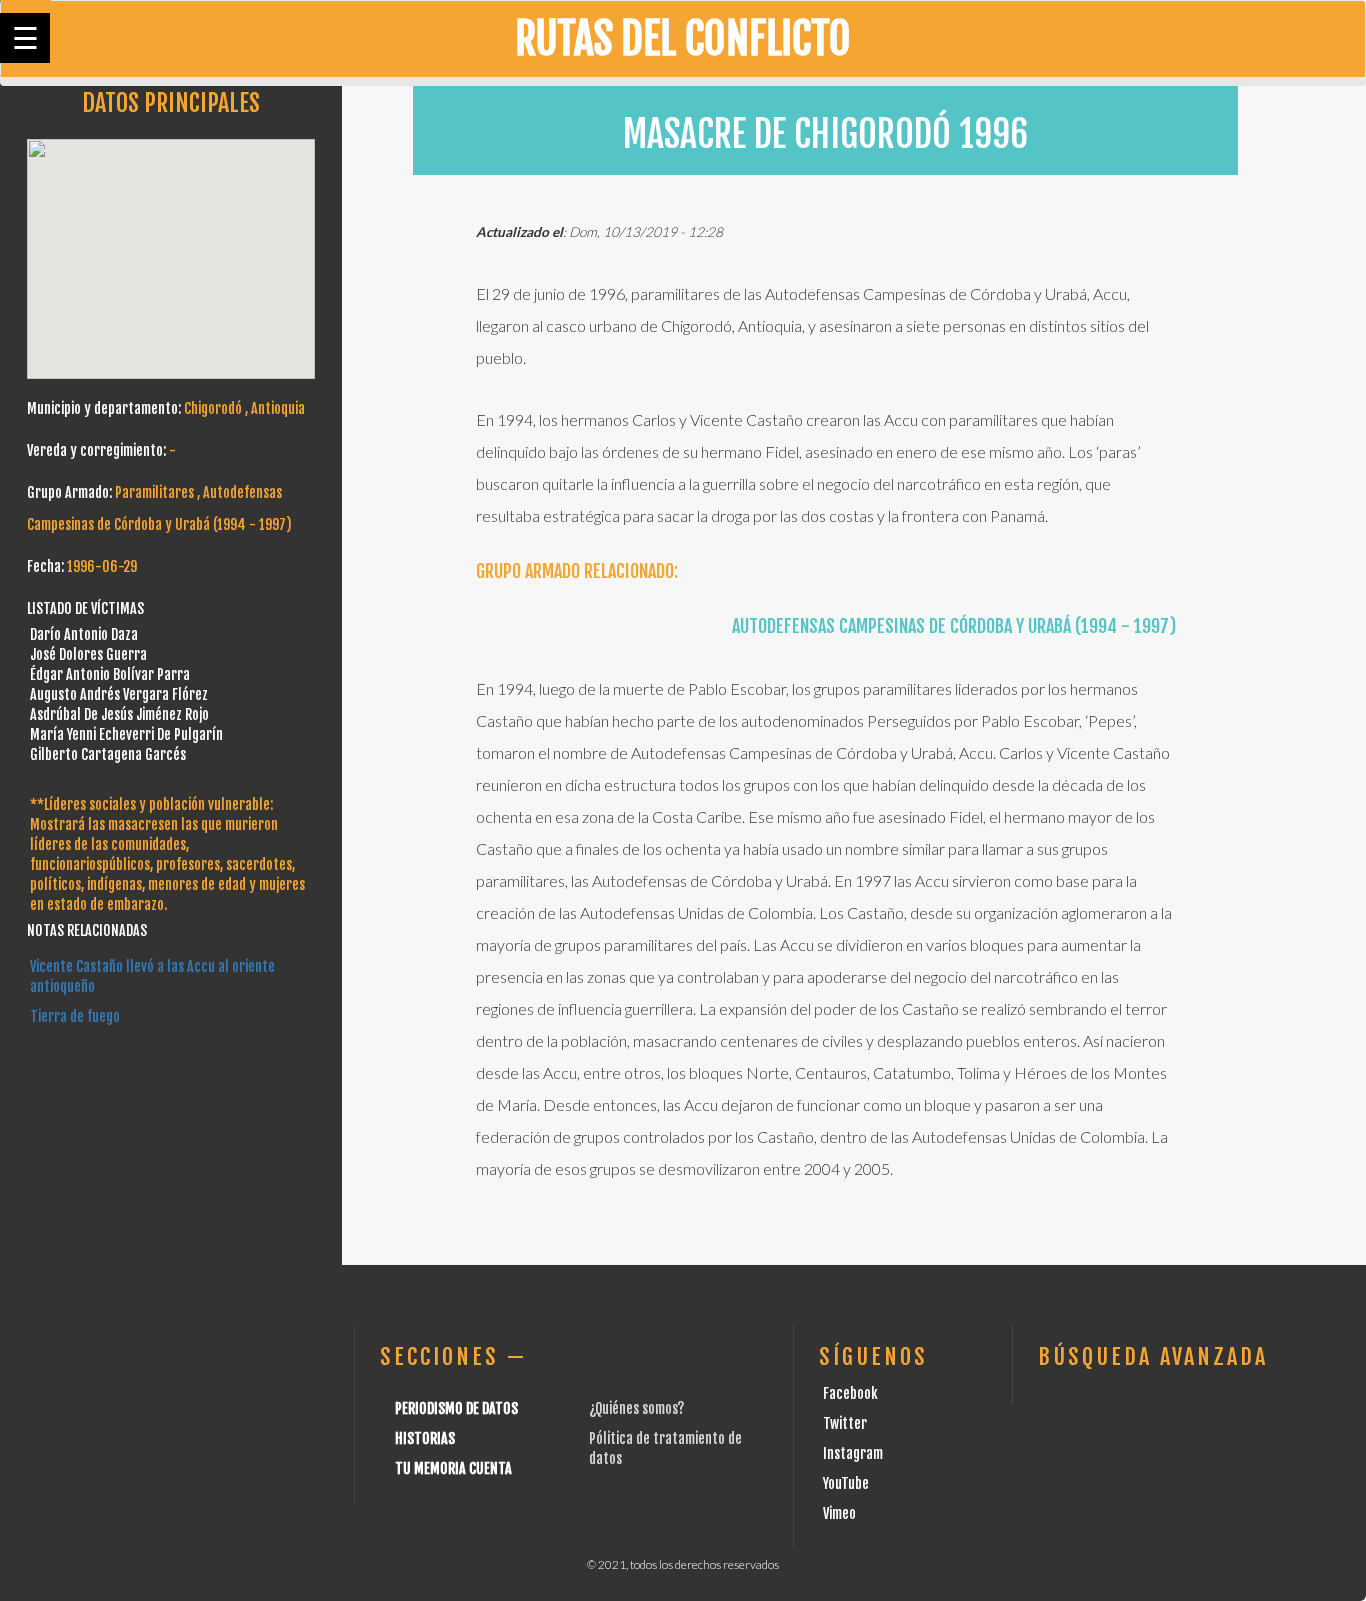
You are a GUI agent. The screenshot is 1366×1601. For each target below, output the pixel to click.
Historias (425, 1438)
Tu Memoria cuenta (453, 1468)
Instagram (853, 1453)
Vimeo (839, 1513)
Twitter (845, 1423)
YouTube (846, 1483)
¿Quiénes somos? (636, 1408)
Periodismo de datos (456, 1408)
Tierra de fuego (75, 1016)
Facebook (850, 1393)
